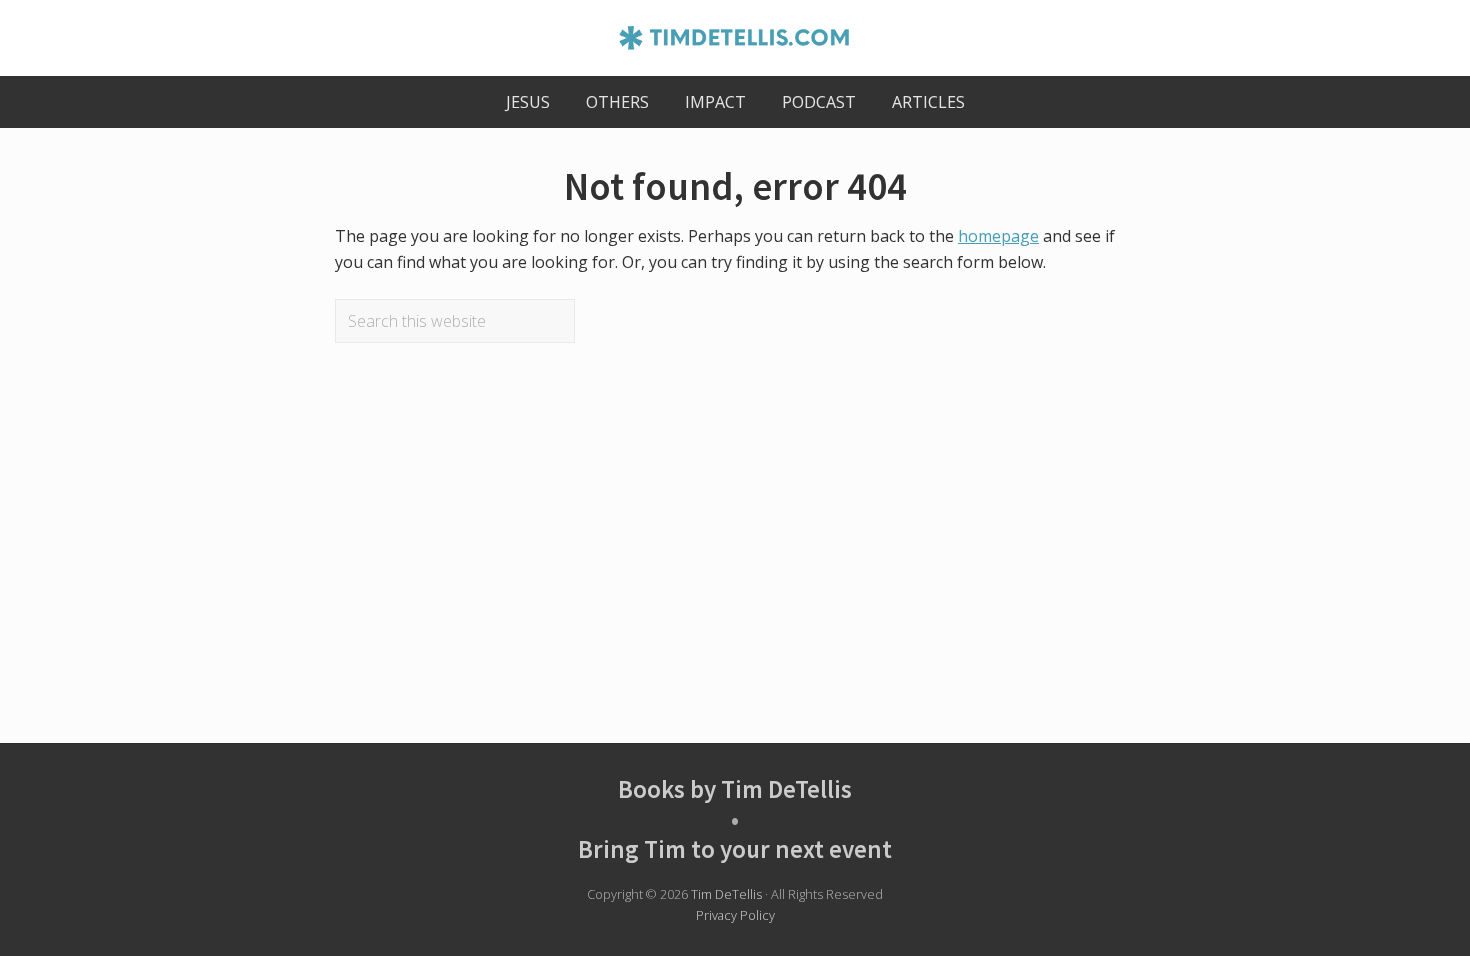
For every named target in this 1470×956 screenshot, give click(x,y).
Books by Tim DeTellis (735, 789)
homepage (998, 236)
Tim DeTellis (726, 894)
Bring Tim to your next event (735, 849)
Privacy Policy (735, 915)
